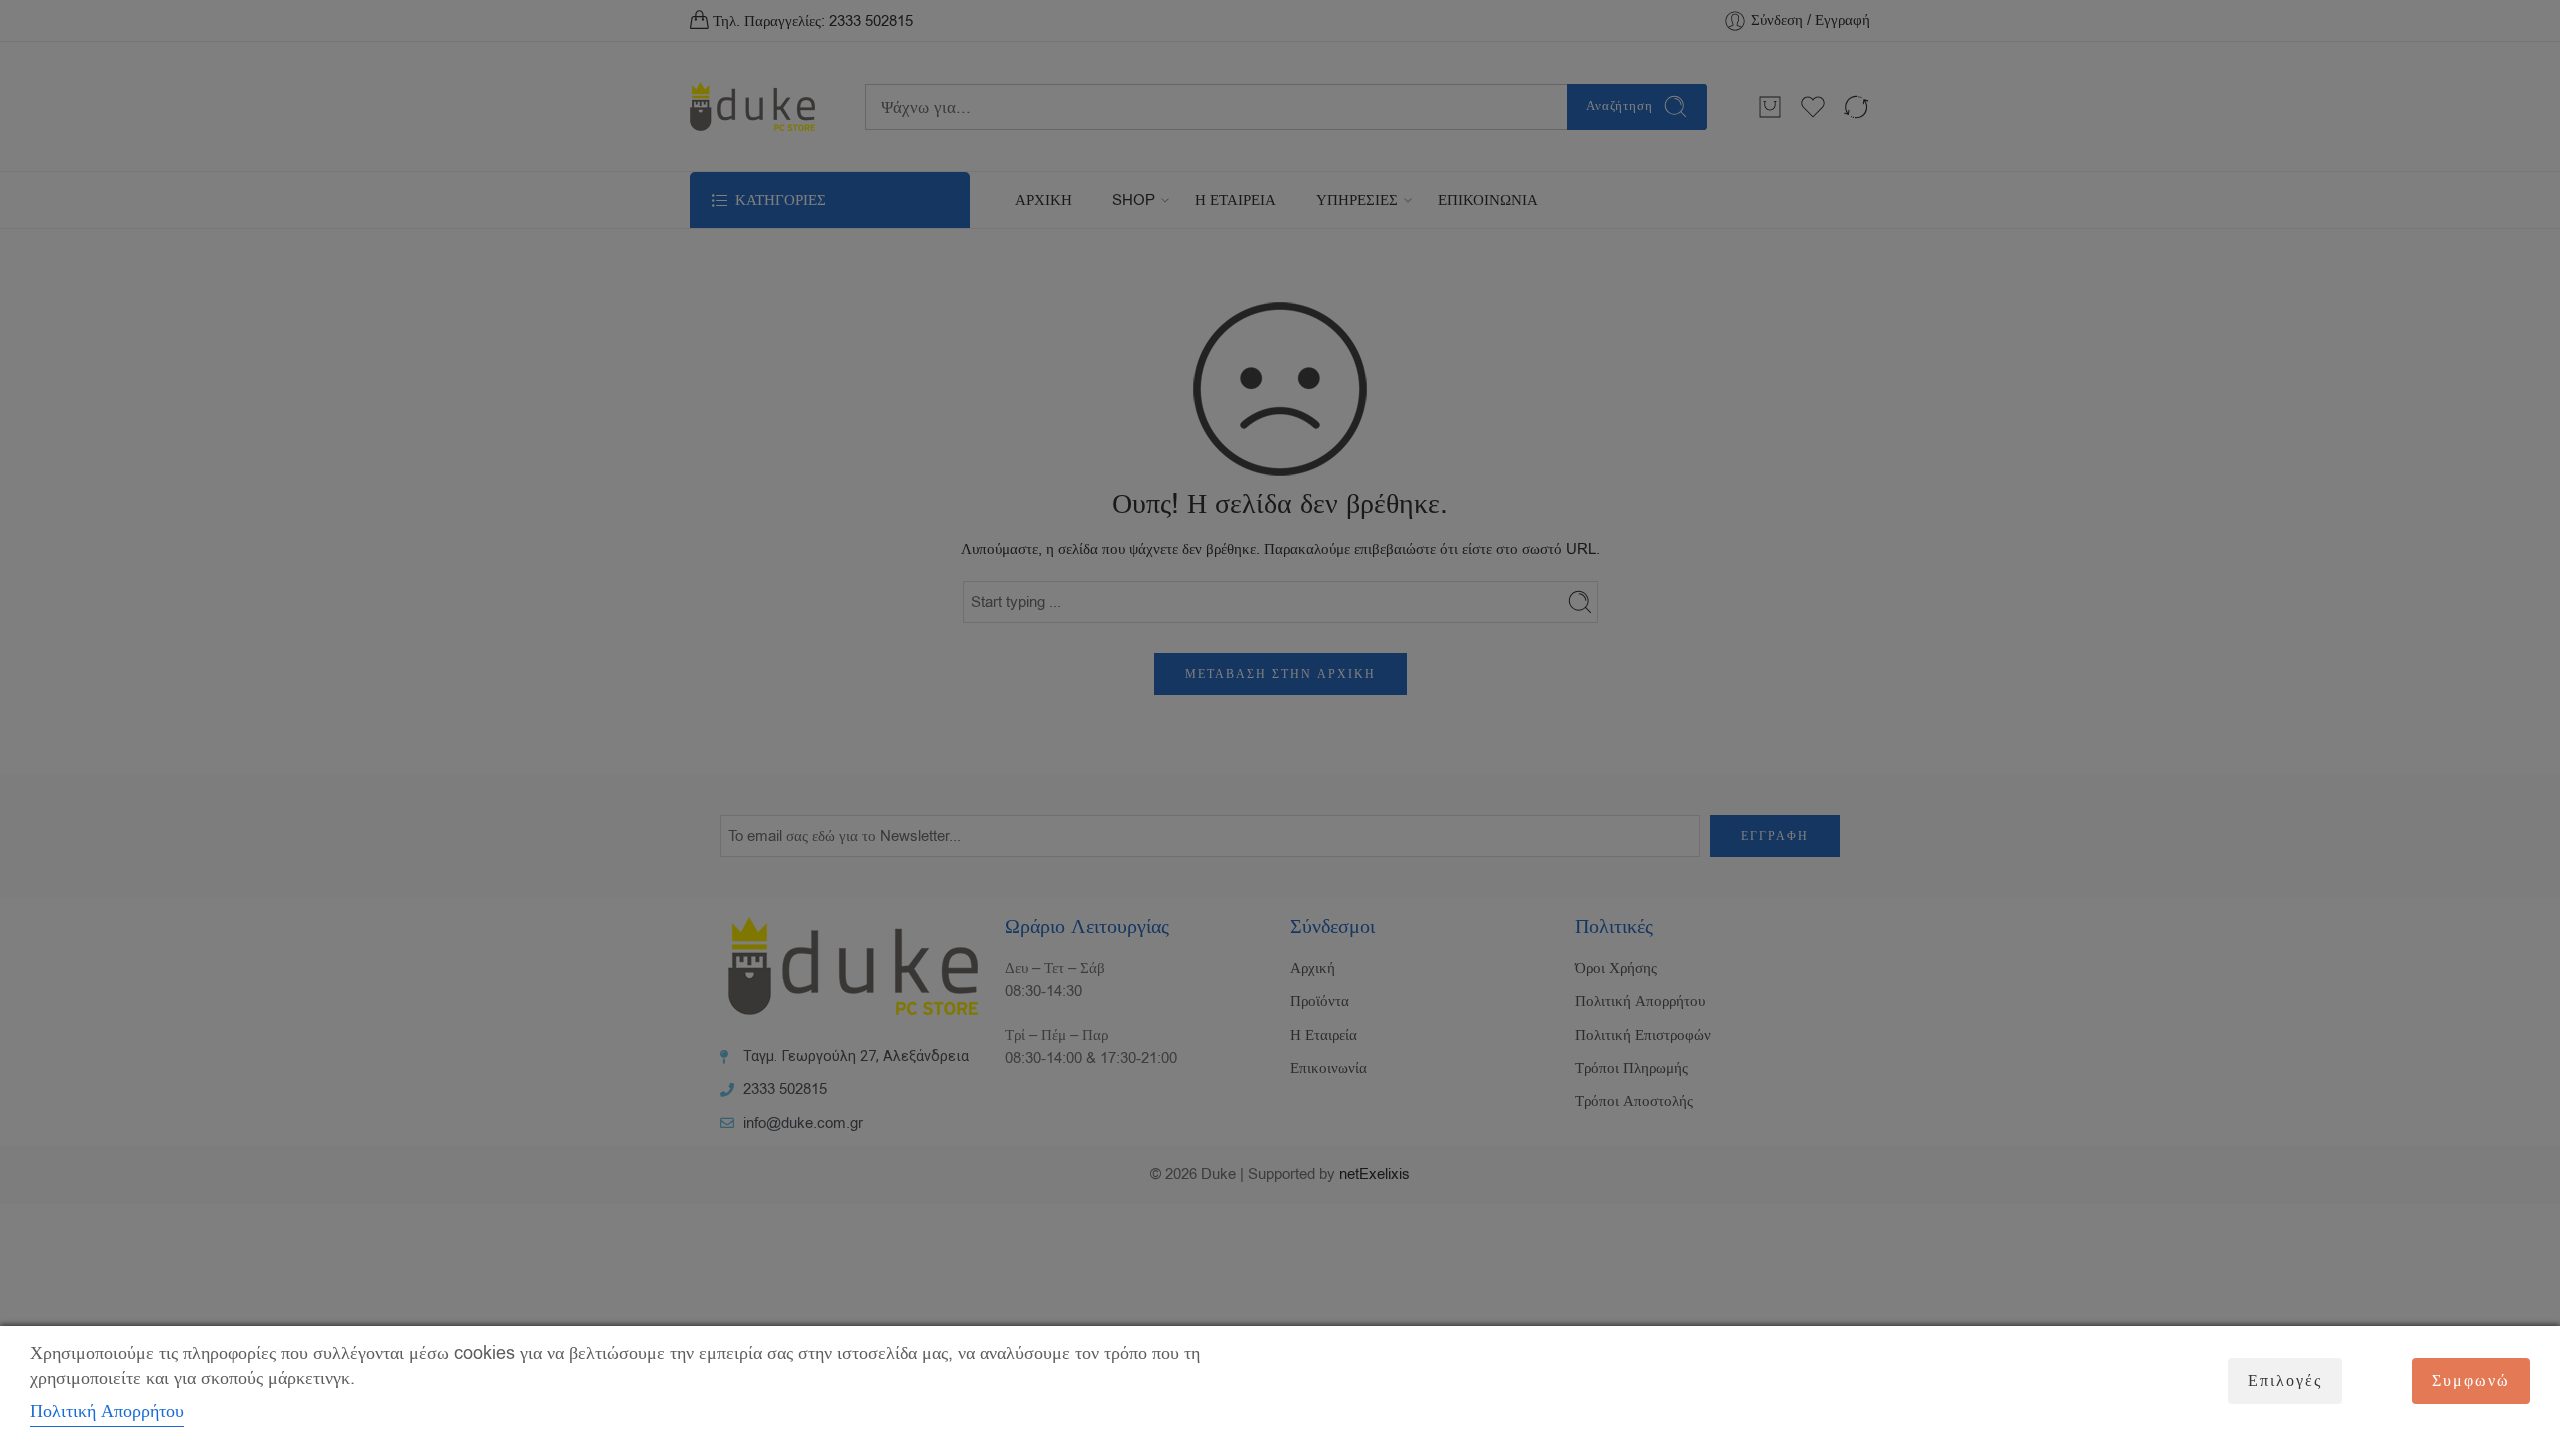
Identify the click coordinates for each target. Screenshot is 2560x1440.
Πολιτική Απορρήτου (107, 1411)
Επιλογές (2285, 1381)
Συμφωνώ (2471, 1381)
